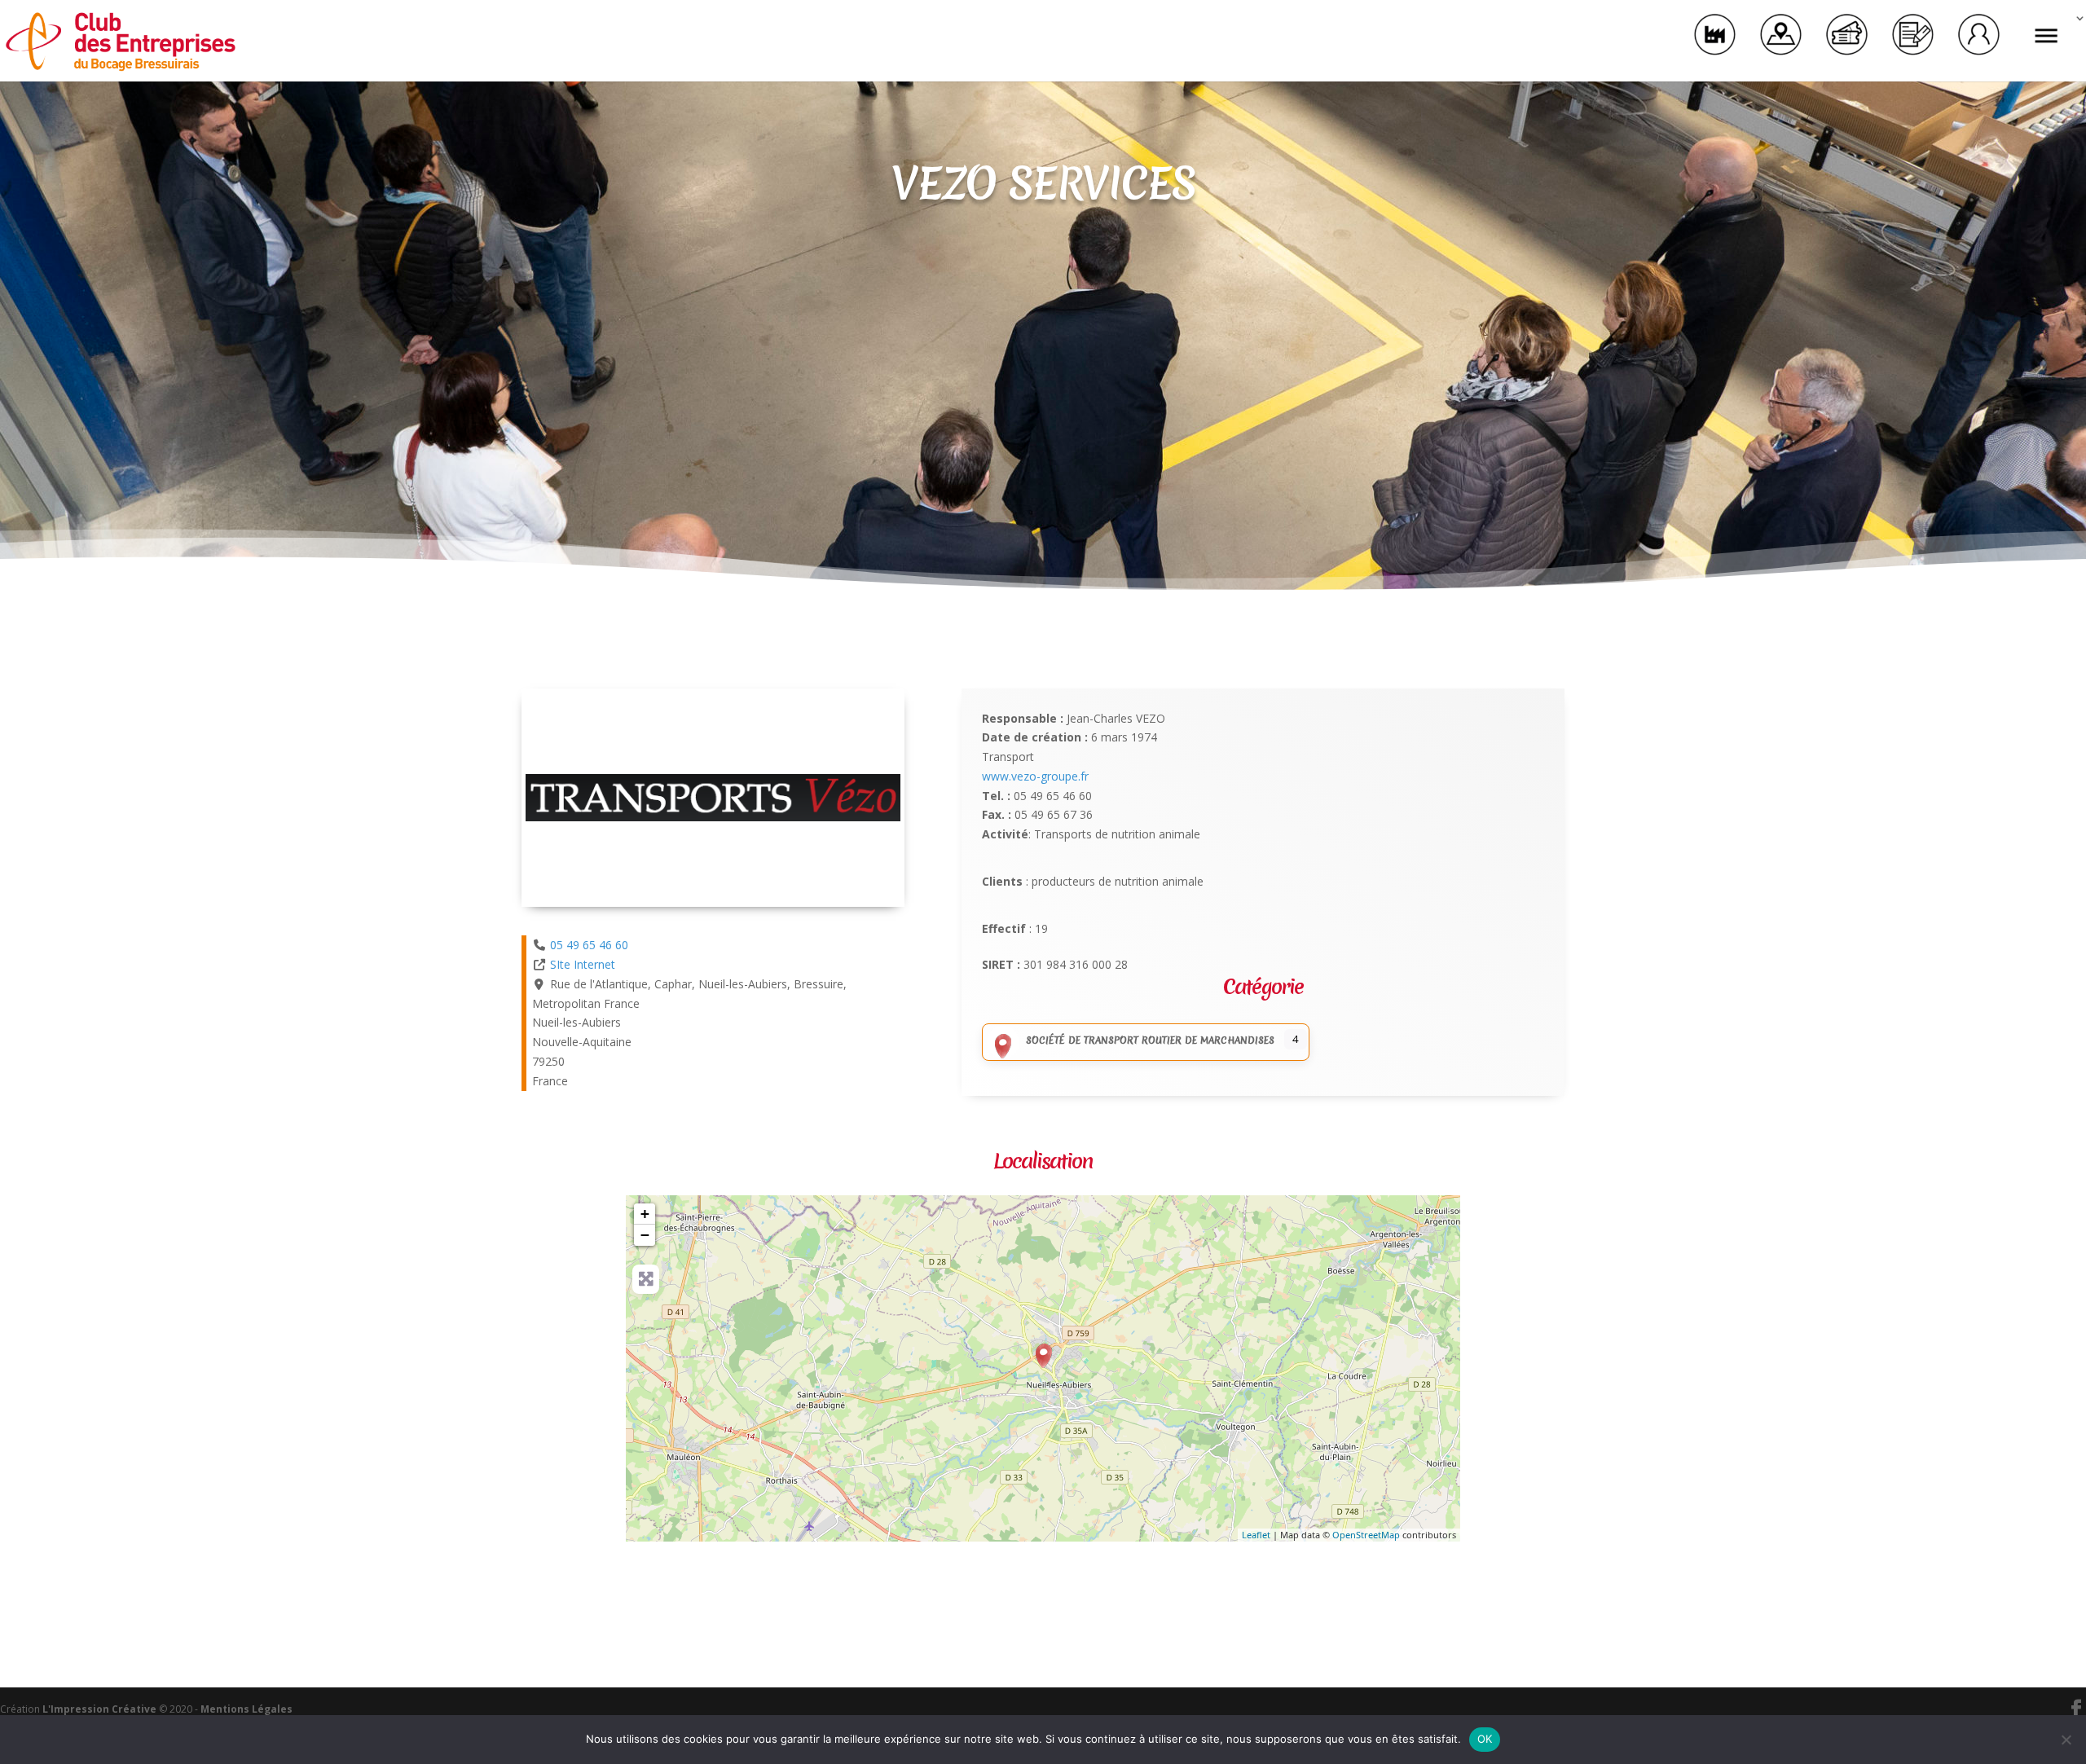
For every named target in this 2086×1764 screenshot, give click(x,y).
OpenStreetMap (1366, 1535)
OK (1485, 1739)
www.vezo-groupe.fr (1035, 776)
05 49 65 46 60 (589, 945)
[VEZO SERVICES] (1044, 1356)
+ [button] (645, 1214)
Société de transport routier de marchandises (1150, 1040)
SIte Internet (583, 964)
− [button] (645, 1235)
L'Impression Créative (99, 1709)
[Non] (2066, 1740)
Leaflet (1256, 1535)
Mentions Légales (246, 1709)
